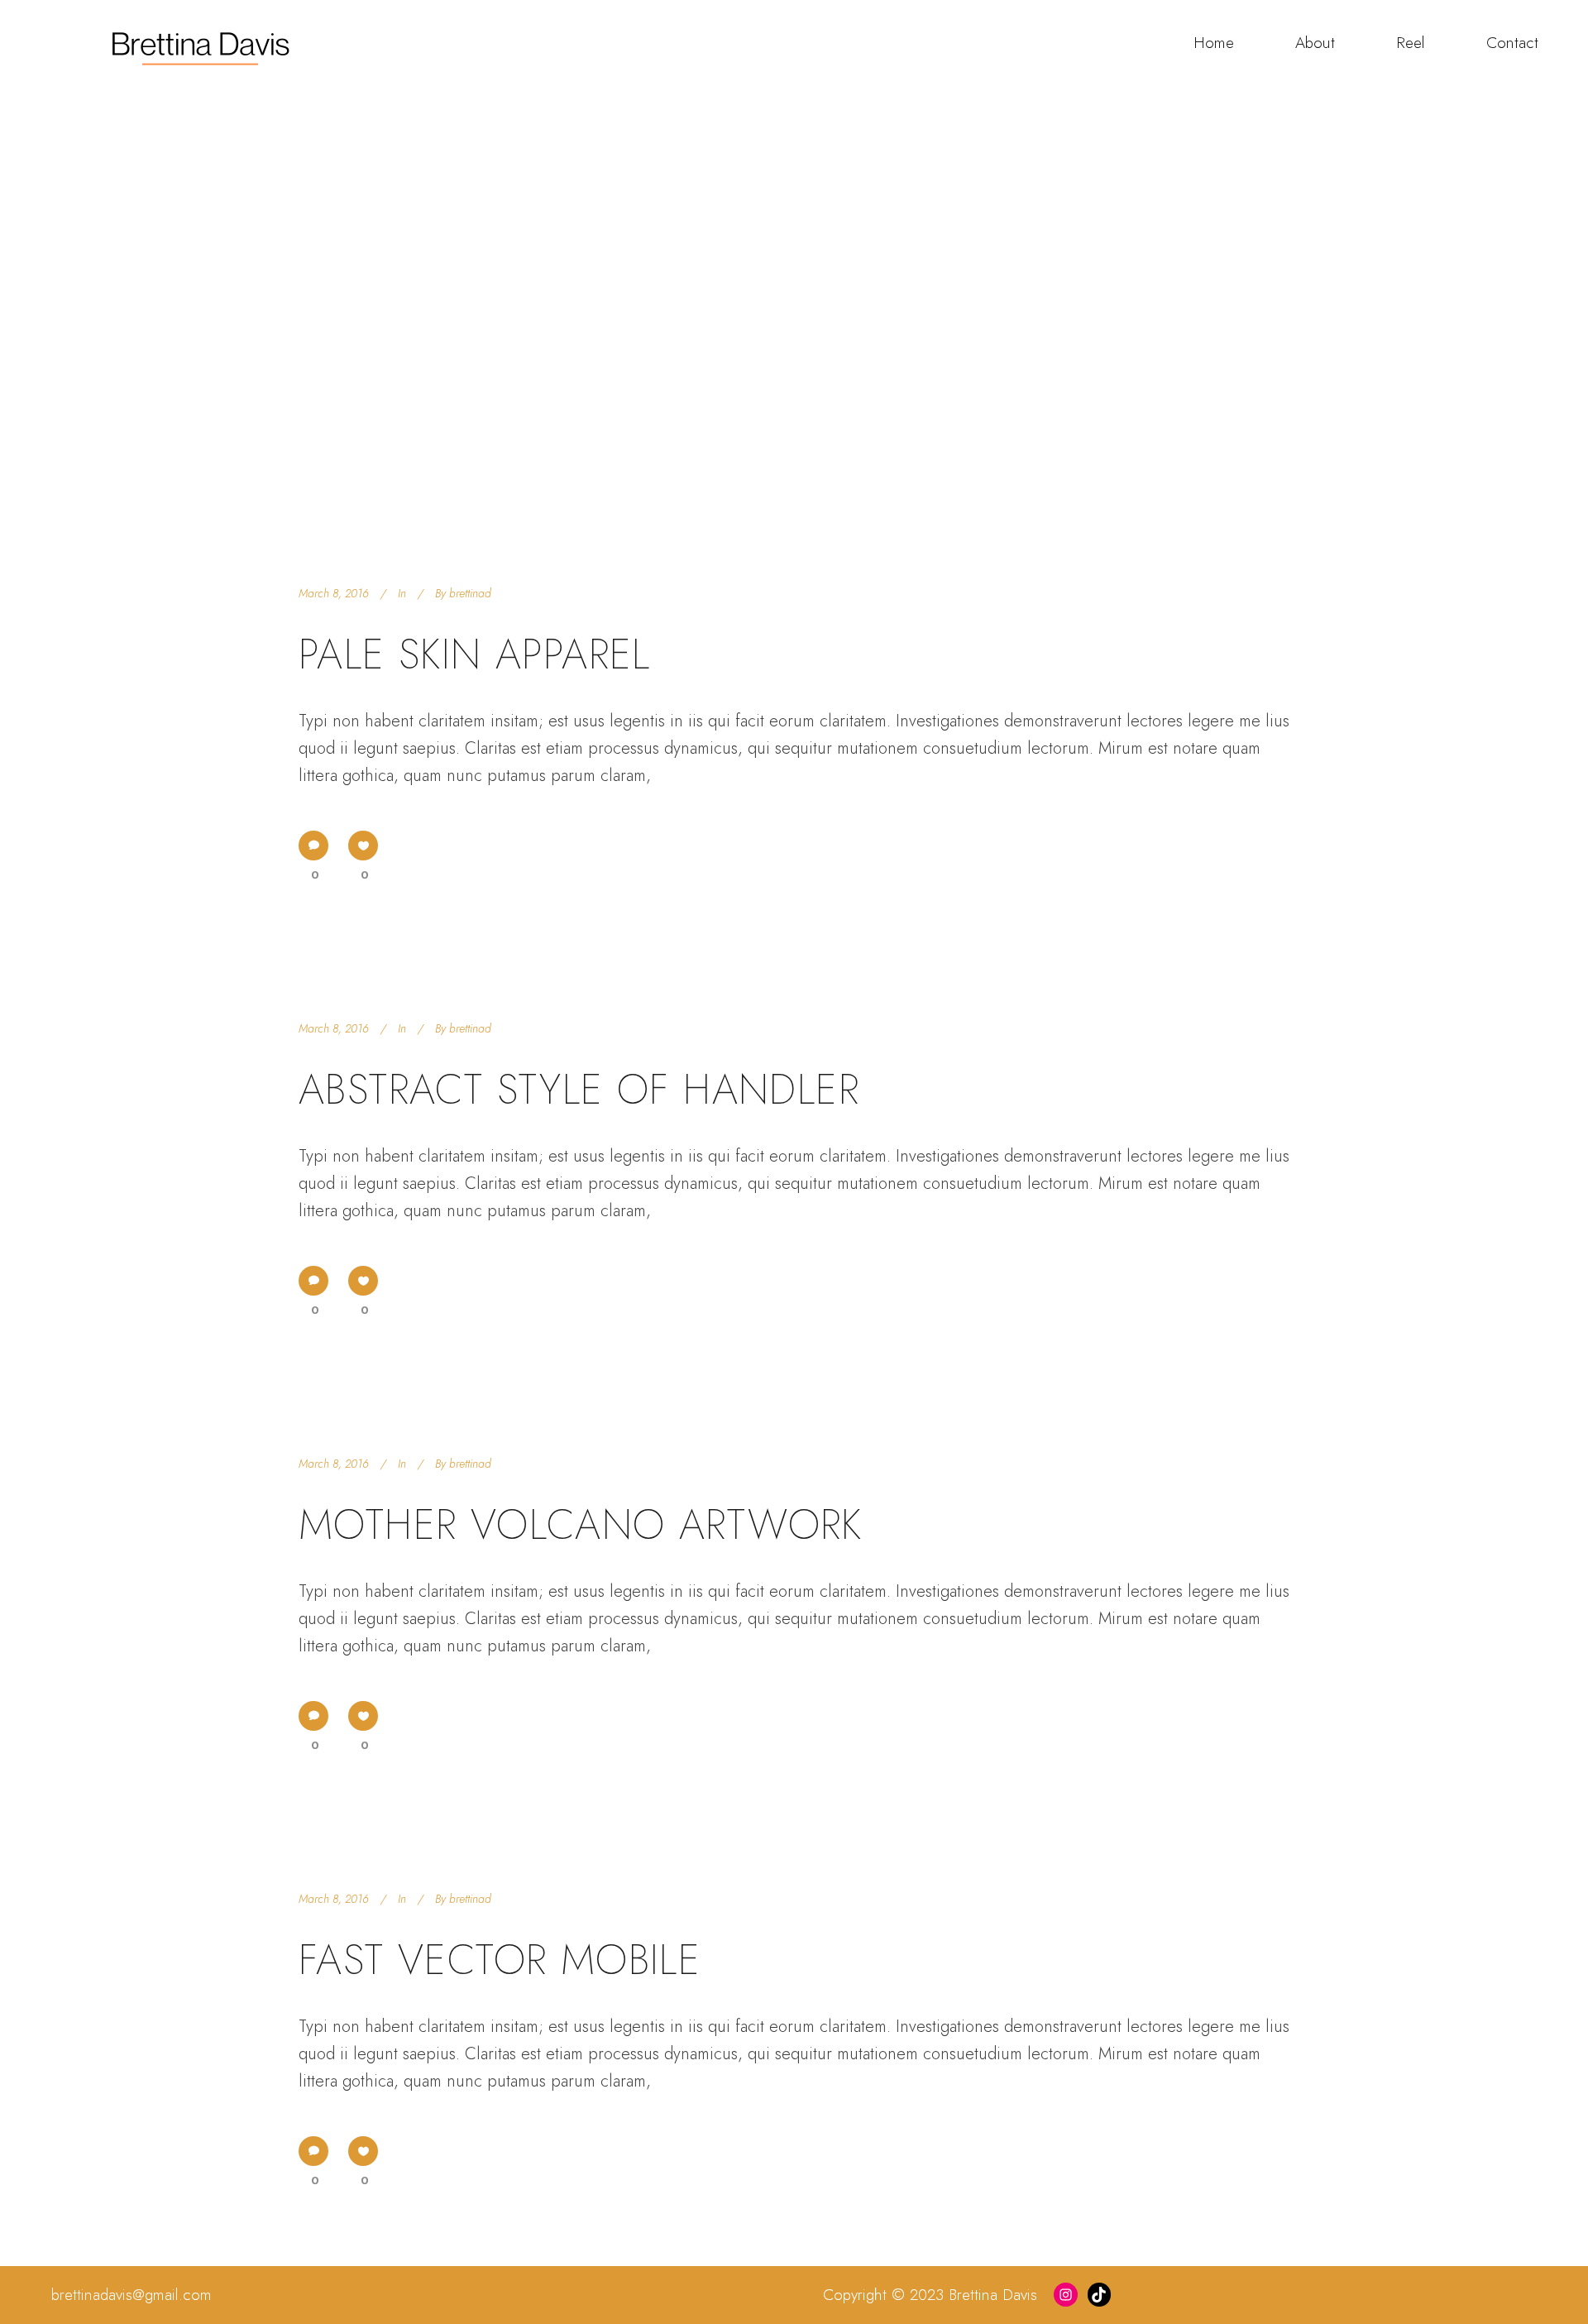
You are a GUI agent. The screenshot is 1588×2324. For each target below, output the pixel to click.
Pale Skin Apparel (475, 654)
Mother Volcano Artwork (581, 1524)
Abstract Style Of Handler (579, 1089)
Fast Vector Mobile (500, 1960)
